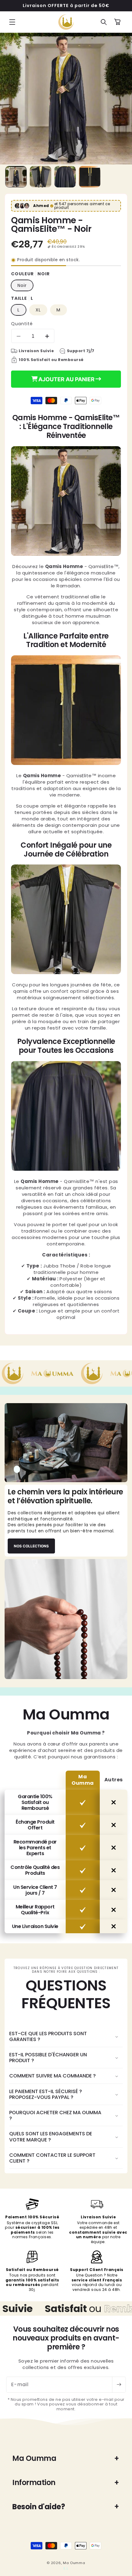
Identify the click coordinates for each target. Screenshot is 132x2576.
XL (38, 310)
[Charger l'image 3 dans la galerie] (65, 177)
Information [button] (34, 2482)
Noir (22, 285)
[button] (12, 22)
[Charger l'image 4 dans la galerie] (90, 177)
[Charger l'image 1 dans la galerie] (16, 177)
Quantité (22, 324)
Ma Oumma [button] (34, 2458)
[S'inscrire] (119, 2385)
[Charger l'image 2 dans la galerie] (41, 177)
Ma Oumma (74, 2563)
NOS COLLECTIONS (31, 1546)
